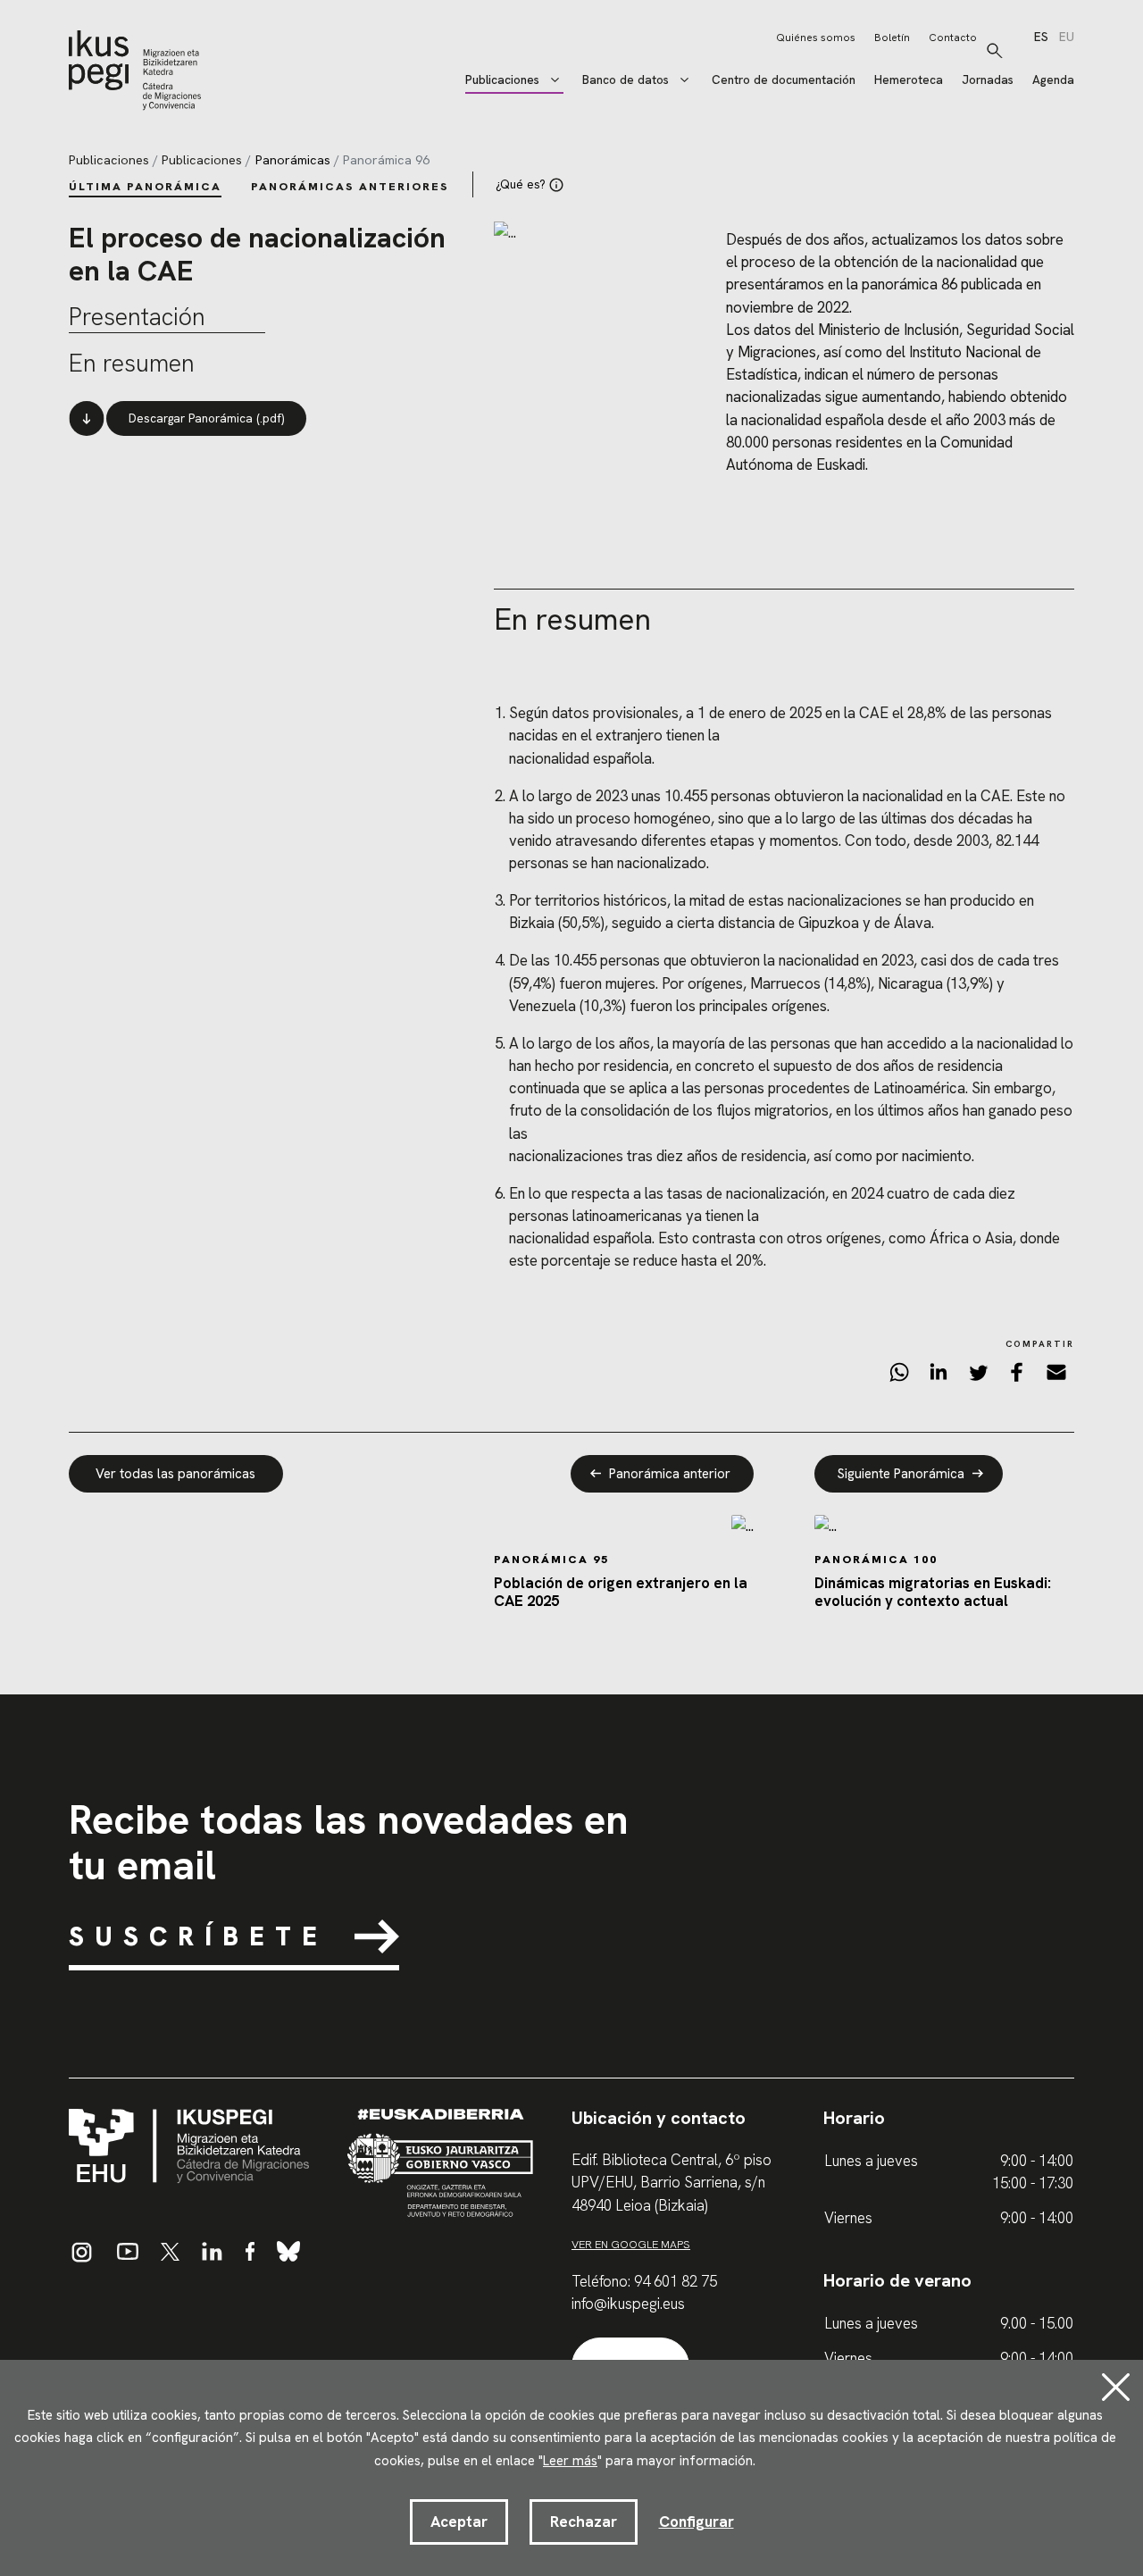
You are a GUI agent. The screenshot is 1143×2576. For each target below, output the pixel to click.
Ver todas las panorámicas (175, 1474)
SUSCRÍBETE (198, 1936)
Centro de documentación (784, 80)
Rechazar (584, 2522)
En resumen (132, 364)
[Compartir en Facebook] (1017, 1376)
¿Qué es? (521, 184)
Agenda (1053, 80)
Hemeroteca (909, 80)
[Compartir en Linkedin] (939, 1376)
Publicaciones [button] (502, 80)
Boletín (892, 38)
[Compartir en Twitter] (978, 1376)
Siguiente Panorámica (901, 1474)
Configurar (697, 2522)
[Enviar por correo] (1056, 1376)
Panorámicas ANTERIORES (350, 186)
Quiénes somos (816, 38)
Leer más (570, 2461)
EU (1067, 38)
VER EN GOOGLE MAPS (631, 2244)
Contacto (953, 38)
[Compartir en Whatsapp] (899, 1376)
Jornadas (988, 80)
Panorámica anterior (670, 1474)
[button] (995, 51)
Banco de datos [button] (626, 80)
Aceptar (459, 2522)
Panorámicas (293, 160)
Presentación (137, 317)
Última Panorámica (145, 186)
